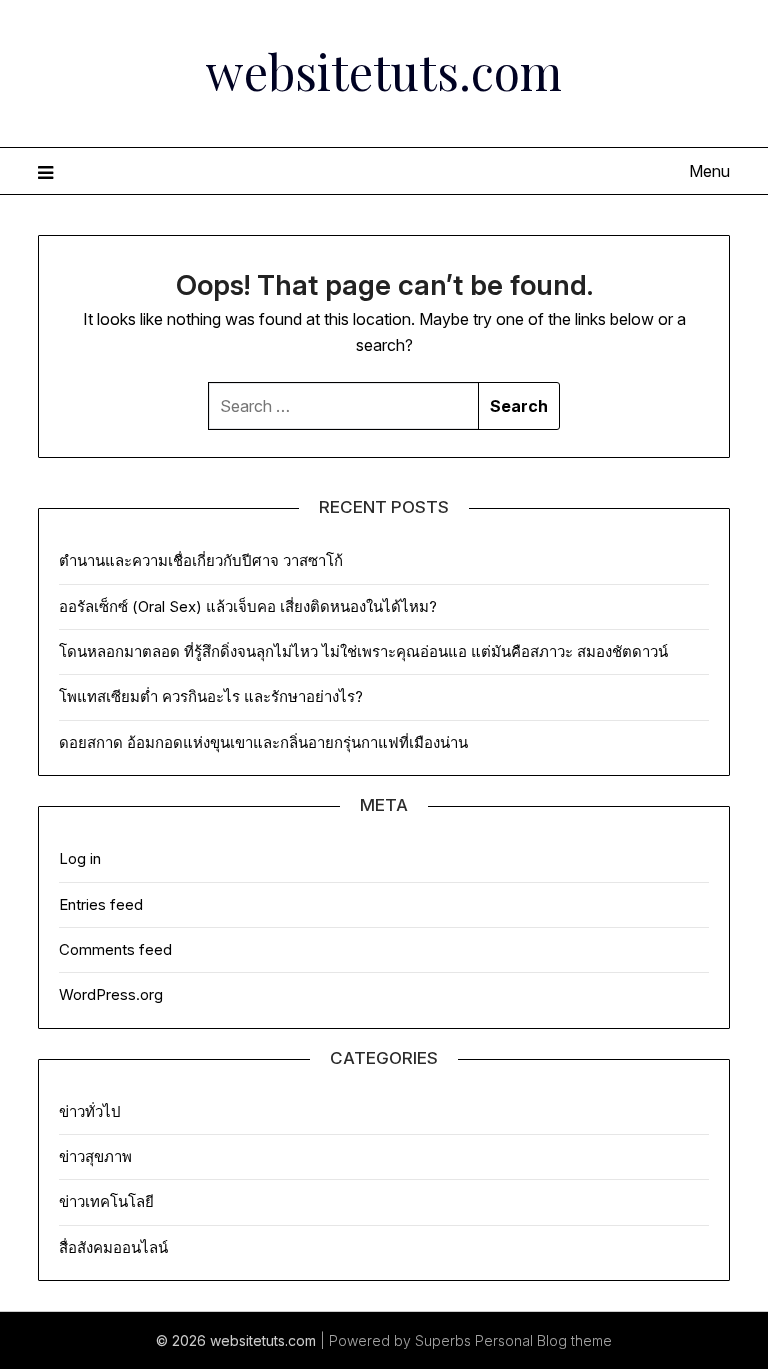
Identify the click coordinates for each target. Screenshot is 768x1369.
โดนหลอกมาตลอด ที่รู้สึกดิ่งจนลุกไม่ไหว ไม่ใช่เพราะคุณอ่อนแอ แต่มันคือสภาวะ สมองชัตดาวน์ (363, 651)
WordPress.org (111, 994)
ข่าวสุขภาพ (95, 1156)
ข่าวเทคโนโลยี (106, 1201)
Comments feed (115, 949)
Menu (709, 171)
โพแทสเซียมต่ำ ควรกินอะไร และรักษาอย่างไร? (211, 696)
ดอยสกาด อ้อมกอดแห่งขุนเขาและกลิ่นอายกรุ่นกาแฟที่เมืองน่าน (263, 742)
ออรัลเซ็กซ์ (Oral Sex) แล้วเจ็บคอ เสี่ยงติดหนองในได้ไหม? (248, 606)
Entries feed (101, 904)
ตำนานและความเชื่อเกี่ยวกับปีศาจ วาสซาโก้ (201, 560)
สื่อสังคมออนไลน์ (113, 1247)
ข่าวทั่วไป (90, 1111)
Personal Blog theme (543, 1340)
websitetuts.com (384, 71)
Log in (80, 858)
